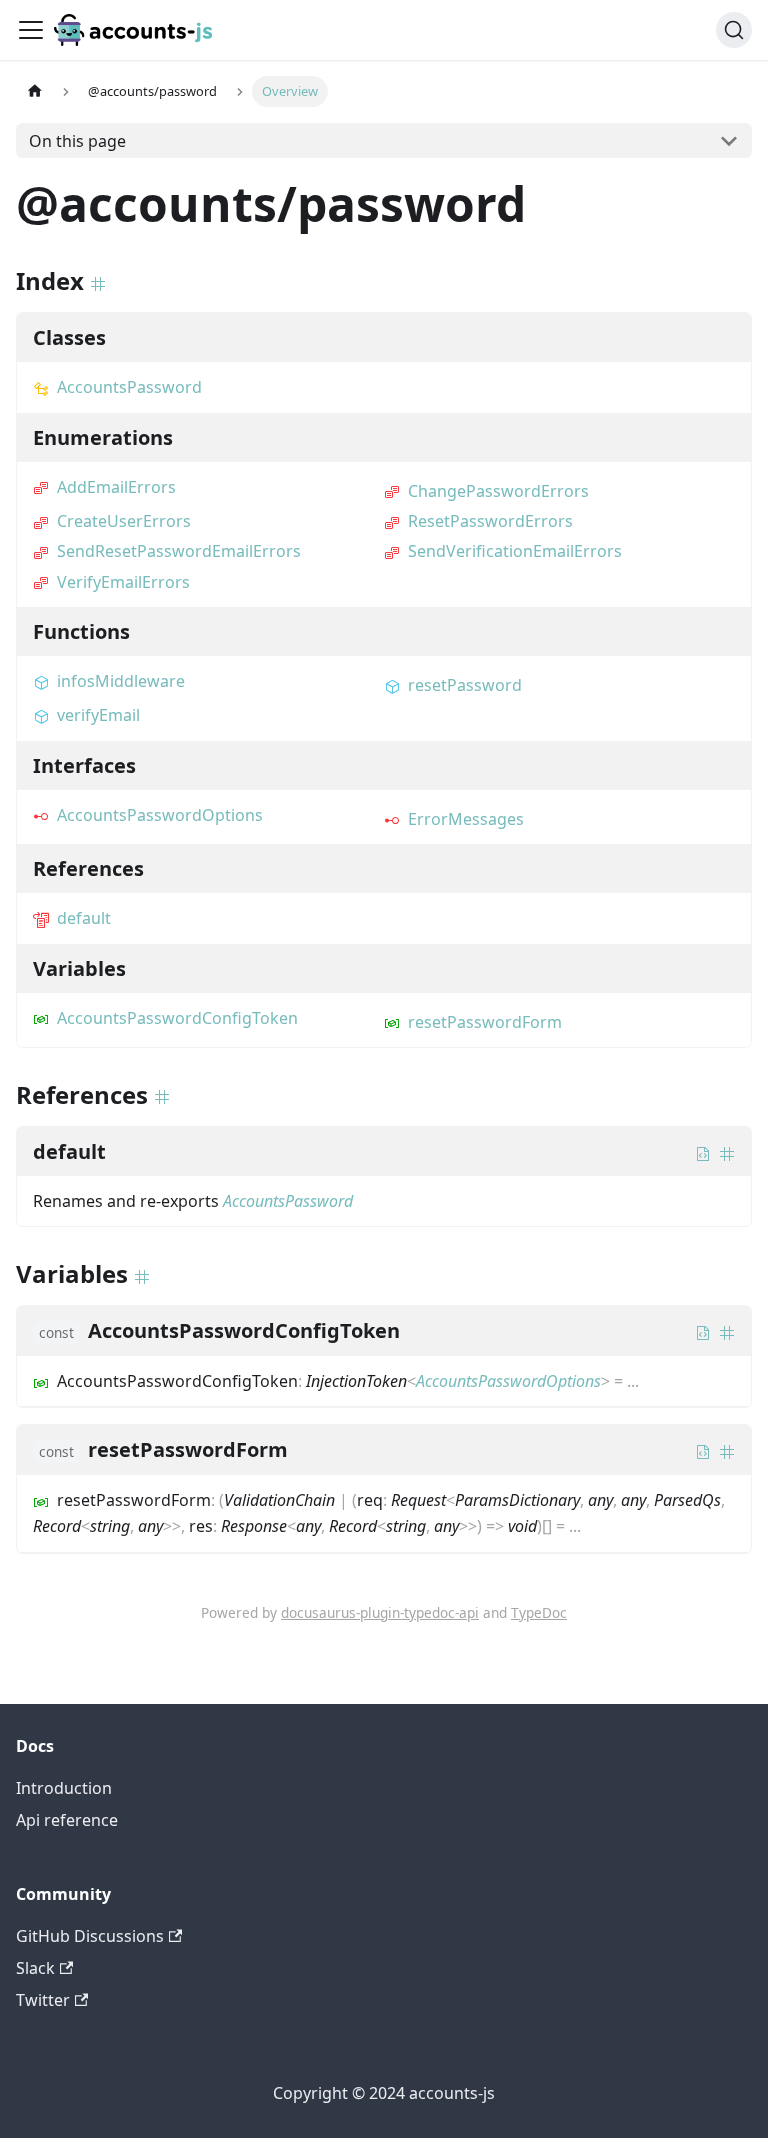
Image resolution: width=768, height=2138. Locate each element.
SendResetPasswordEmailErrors (179, 551)
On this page (77, 141)
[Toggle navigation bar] (31, 30)
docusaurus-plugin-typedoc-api (380, 1612)
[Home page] (35, 91)
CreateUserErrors (124, 521)
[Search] (734, 30)
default (84, 918)
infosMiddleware (121, 681)
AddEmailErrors (116, 487)
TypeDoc (539, 1612)
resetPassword (465, 685)
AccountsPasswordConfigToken (177, 1018)
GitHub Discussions (90, 1936)
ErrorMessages (466, 819)
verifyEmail (98, 715)
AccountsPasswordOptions (160, 815)
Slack (35, 1968)
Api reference (67, 1820)
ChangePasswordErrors (498, 491)
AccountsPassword (129, 387)
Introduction (64, 1788)
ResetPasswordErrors (490, 521)
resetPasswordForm (485, 1022)
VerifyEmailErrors (123, 582)
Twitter (43, 2000)
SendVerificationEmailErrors (515, 551)
